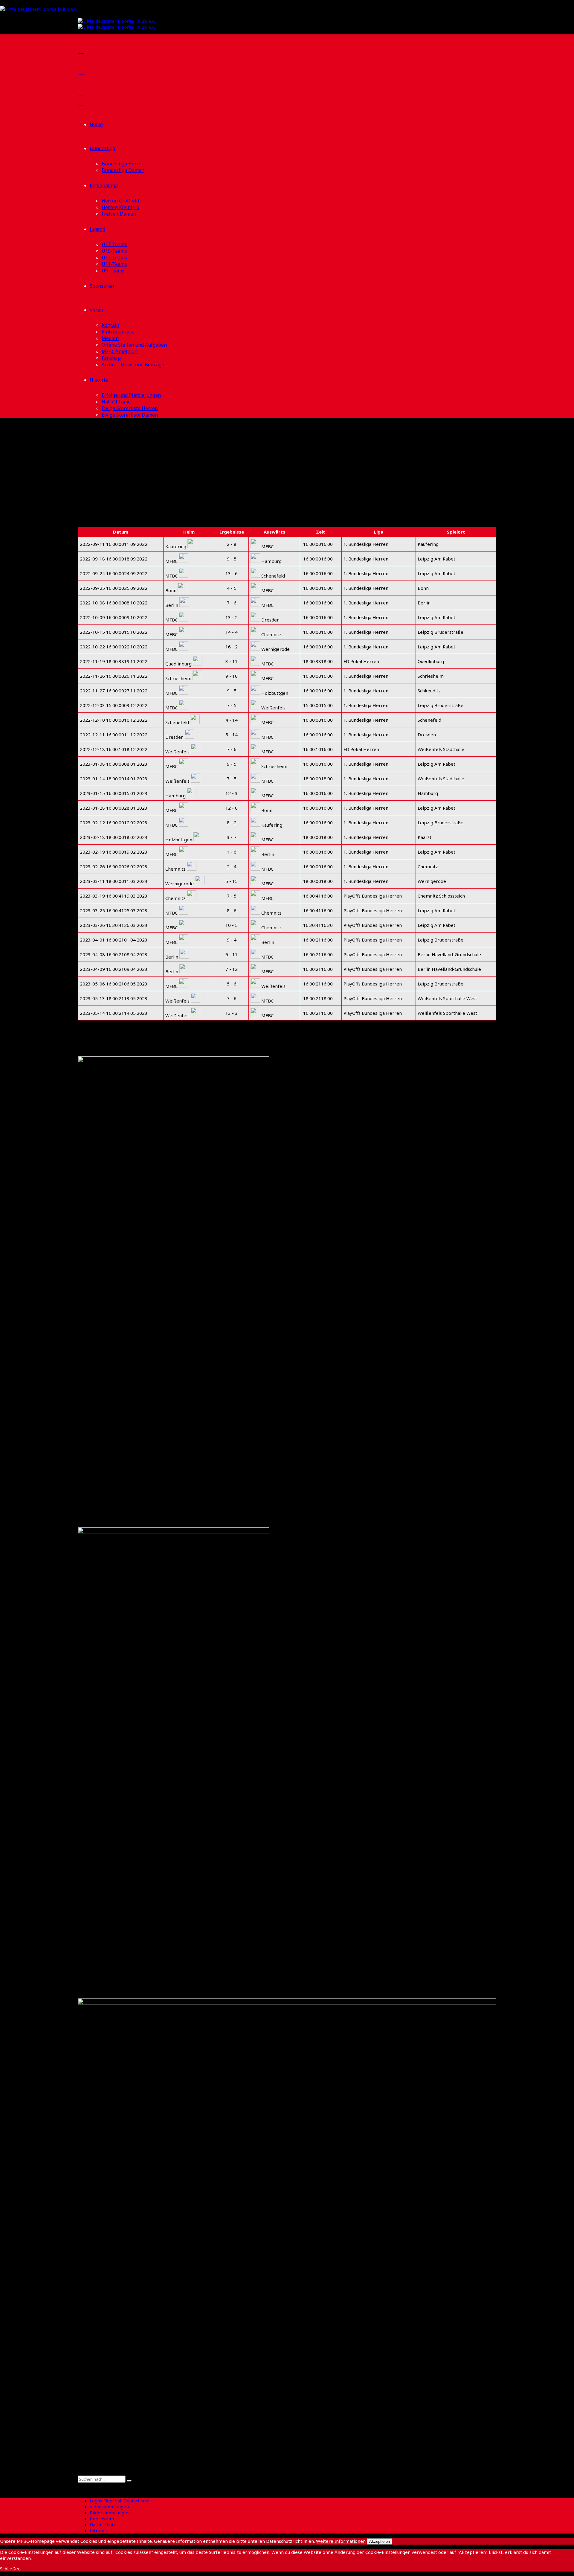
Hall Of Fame (116, 402)
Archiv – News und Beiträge (133, 365)
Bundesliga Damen (123, 170)
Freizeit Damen (119, 214)
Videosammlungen (109, 2507)
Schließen (10, 2569)
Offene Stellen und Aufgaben (134, 345)
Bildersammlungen (110, 2513)
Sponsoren (102, 286)
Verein (97, 310)
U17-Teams (114, 244)
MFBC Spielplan (120, 351)
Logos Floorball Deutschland (120, 2501)
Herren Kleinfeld (120, 207)
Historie (99, 380)
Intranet (99, 2531)
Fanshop (111, 358)
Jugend (97, 229)
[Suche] (80, 2473)
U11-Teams (114, 264)
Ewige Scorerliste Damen (130, 415)
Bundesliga (102, 148)
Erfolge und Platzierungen (131, 395)
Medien (110, 338)
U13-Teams (114, 258)
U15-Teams (114, 251)
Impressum (102, 2519)
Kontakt (110, 325)
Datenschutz (103, 2525)
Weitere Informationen (341, 2541)
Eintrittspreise (118, 332)
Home (96, 124)
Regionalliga (104, 185)
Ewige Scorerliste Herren (130, 408)
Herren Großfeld (120, 201)
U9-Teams (113, 271)
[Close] (80, 2486)
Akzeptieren (380, 2541)
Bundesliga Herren (123, 164)
